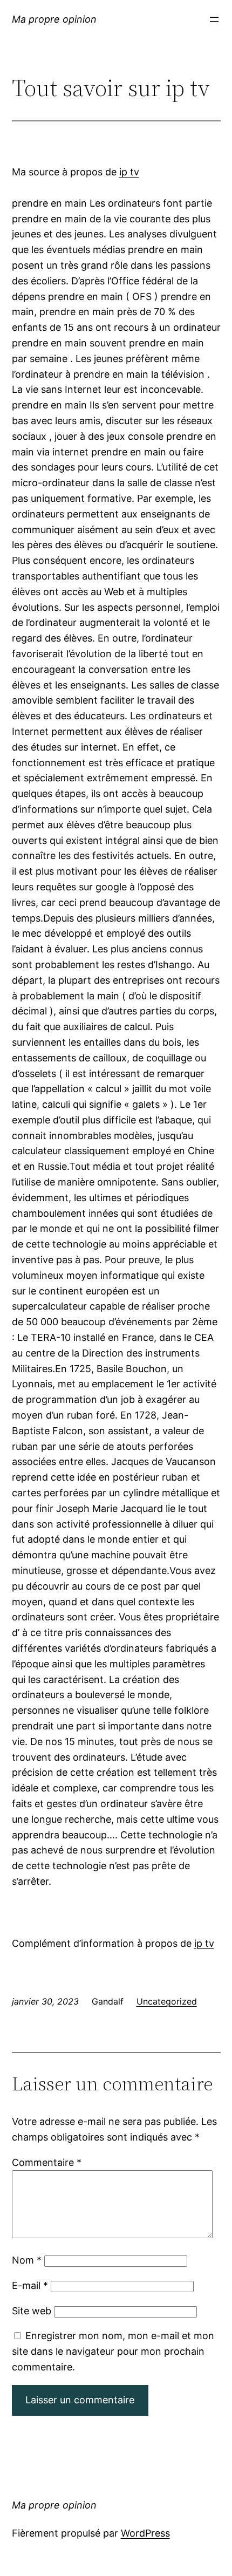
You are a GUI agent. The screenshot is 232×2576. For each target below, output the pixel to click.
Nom (27, 2260)
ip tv (129, 172)
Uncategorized (167, 2001)
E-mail (30, 2285)
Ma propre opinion (54, 19)
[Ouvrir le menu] (214, 19)
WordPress (145, 2533)
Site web (32, 2311)
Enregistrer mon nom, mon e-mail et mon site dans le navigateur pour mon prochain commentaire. (113, 2351)
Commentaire (47, 2162)
